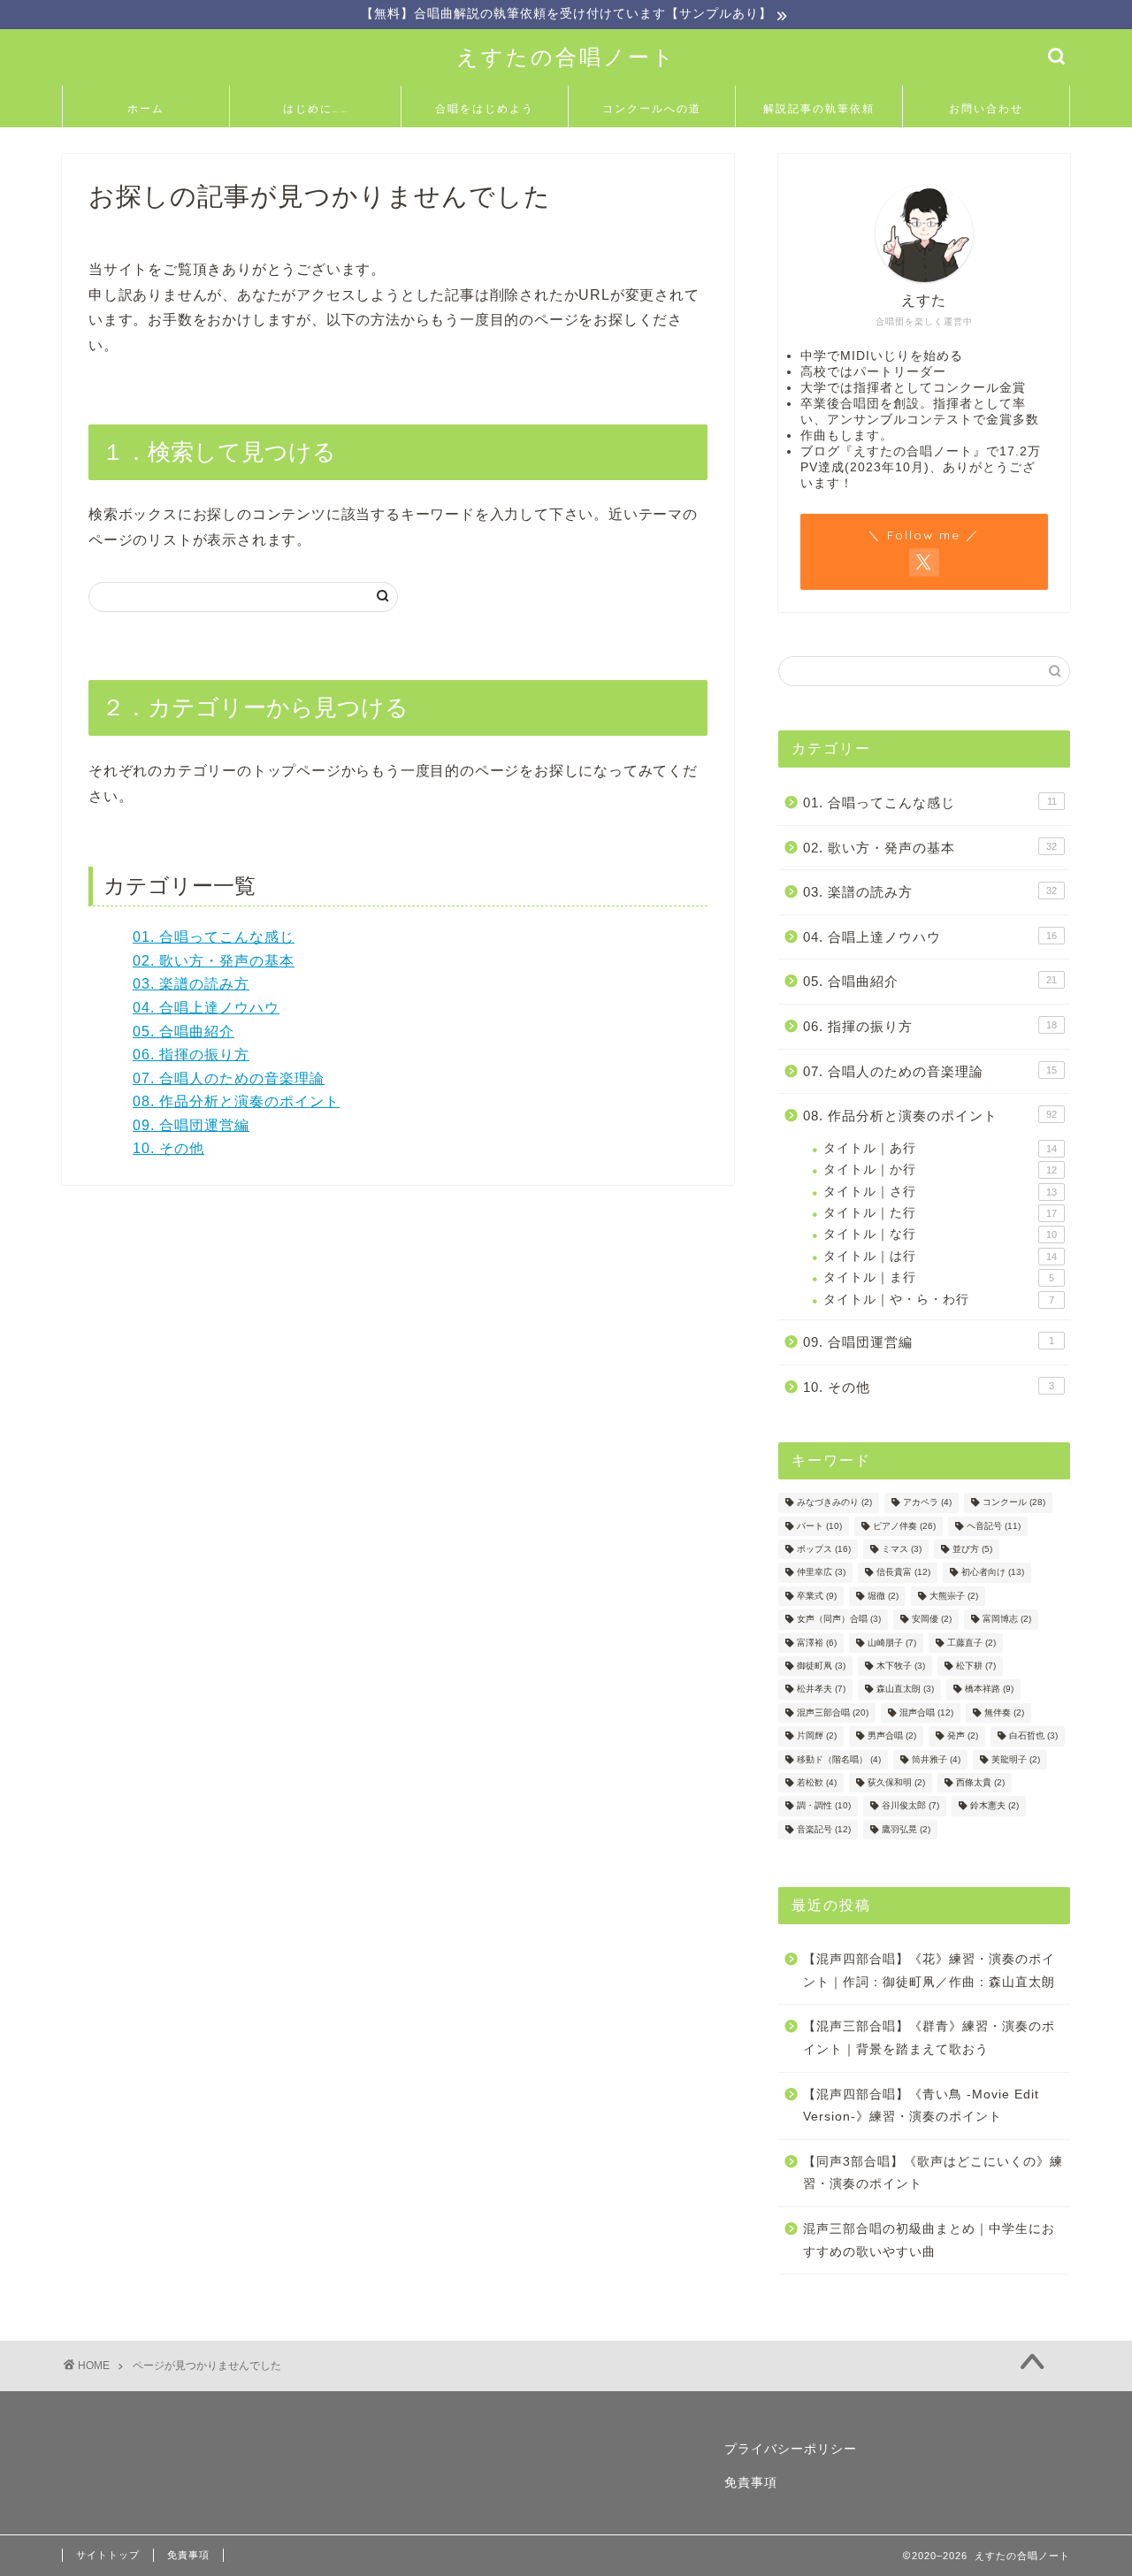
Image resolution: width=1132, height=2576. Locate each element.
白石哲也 (1033, 1736)
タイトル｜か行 (940, 1170)
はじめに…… (316, 108)
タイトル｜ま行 (939, 1277)
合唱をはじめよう (485, 108)
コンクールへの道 (652, 108)
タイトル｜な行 (940, 1234)
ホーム (146, 108)
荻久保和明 (896, 1782)
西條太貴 (980, 1782)
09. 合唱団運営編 (191, 1125)
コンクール (1014, 1503)
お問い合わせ (986, 108)
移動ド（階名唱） (839, 1759)
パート (819, 1526)
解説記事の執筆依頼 (819, 108)
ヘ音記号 (994, 1526)
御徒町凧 (821, 1666)
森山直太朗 (905, 1689)
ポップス (824, 1549)
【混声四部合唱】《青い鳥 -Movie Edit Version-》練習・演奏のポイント (921, 2106)
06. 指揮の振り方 (191, 1055)
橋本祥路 (989, 1689)
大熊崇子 (954, 1596)
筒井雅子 (936, 1759)
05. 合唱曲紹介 (184, 1032)
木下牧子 (901, 1666)
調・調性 (824, 1806)
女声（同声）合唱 (839, 1620)
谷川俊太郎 (910, 1806)
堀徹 (883, 1596)
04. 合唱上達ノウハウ (206, 1008)
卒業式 (817, 1596)
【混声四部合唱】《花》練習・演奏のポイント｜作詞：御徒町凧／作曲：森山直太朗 (929, 1971)
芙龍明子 (1016, 1759)
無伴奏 (1004, 1712)
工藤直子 (971, 1643)
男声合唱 (892, 1736)
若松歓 (817, 1782)
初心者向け (993, 1573)
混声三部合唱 (833, 1712)
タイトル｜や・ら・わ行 (939, 1299)
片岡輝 (817, 1736)
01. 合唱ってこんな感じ (214, 937)
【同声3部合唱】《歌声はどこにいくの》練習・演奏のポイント (933, 2173)
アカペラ (927, 1503)
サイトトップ (108, 2555)
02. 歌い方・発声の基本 (214, 961)
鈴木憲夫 (994, 1806)
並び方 (972, 1549)
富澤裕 (817, 1643)
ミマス (902, 1549)
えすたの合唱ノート (566, 57)
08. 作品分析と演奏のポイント (236, 1101)
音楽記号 (824, 1829)
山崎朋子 (892, 1643)
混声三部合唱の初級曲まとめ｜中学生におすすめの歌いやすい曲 (929, 2240)
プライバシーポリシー (791, 2449)
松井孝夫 (821, 1689)
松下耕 (976, 1666)
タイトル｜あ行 (940, 1148)
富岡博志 (1007, 1620)
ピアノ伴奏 (904, 1526)
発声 (963, 1736)
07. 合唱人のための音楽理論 (229, 1078)
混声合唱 (926, 1712)
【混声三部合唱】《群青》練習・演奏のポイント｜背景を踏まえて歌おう (929, 2038)
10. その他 (168, 1148)
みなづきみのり (834, 1503)
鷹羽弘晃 (906, 1829)
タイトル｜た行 (940, 1213)
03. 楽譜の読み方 (191, 984)
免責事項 (751, 2483)
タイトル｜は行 (940, 1256)
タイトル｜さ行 (940, 1192)
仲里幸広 (821, 1573)
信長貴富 (903, 1573)
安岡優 (932, 1620)
